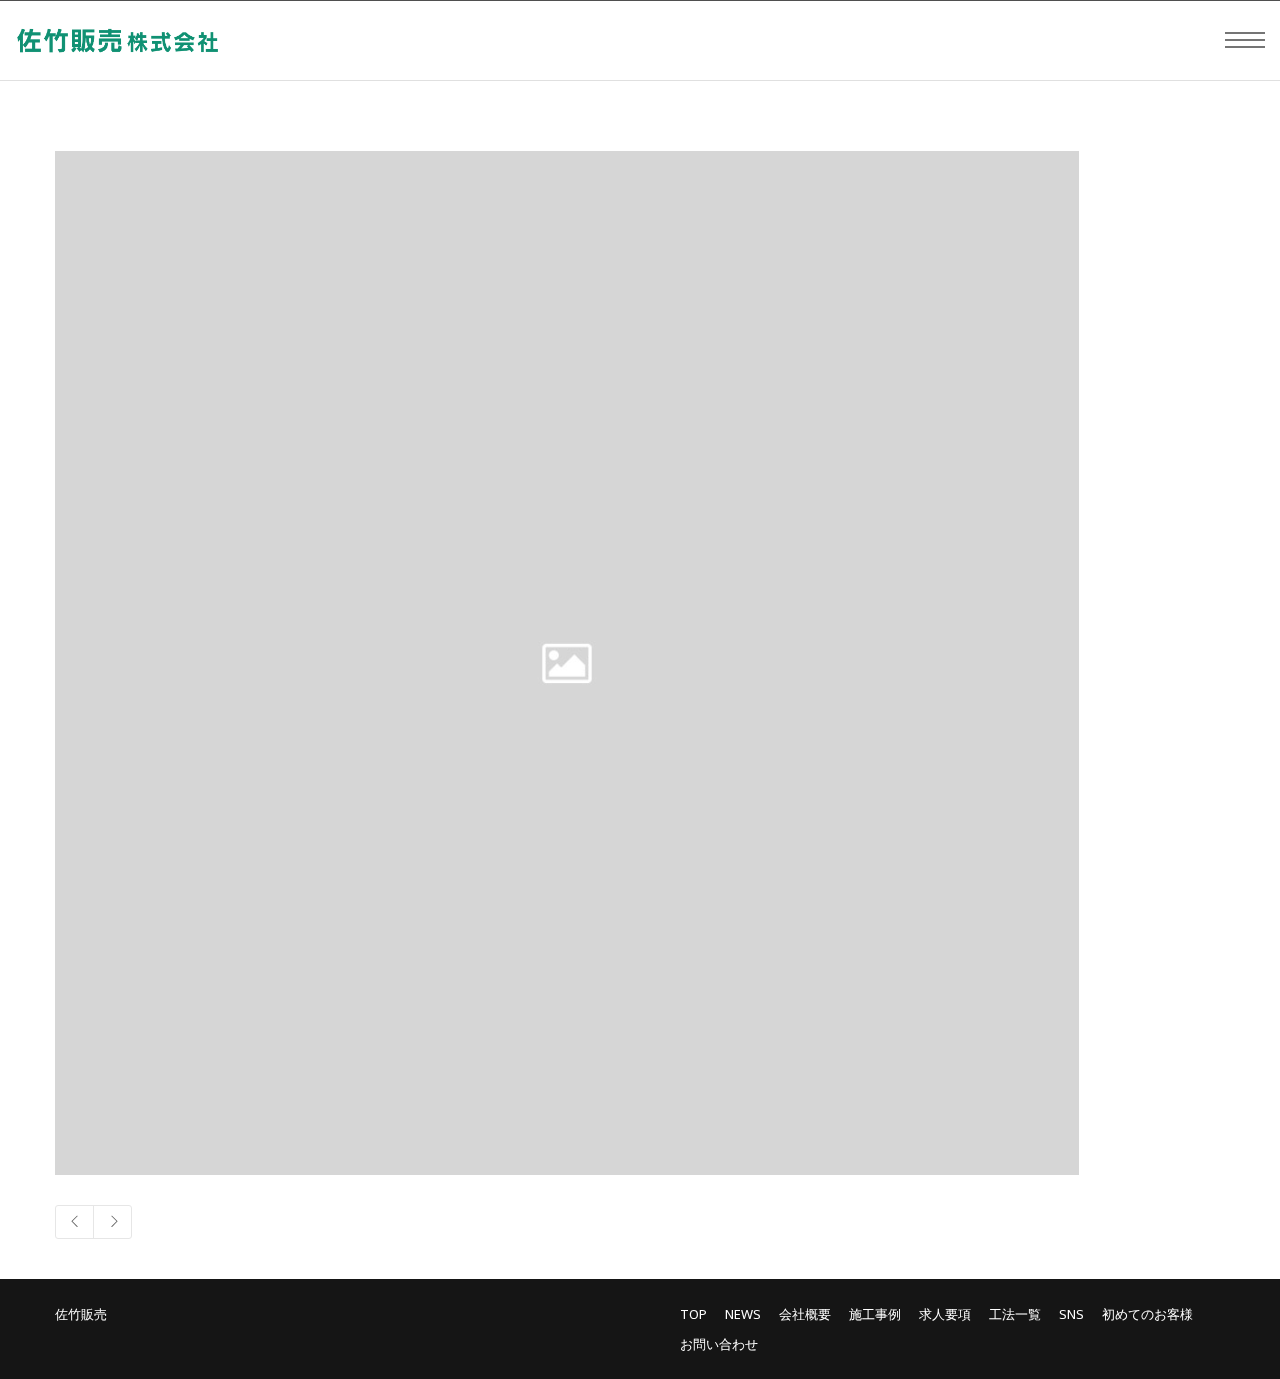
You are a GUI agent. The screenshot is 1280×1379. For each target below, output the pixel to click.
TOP (693, 1314)
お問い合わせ (719, 1344)
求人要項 (945, 1314)
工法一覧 (1015, 1314)
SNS (1071, 1314)
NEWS (743, 1314)
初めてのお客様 (1147, 1314)
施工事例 (875, 1314)
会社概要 (805, 1314)
